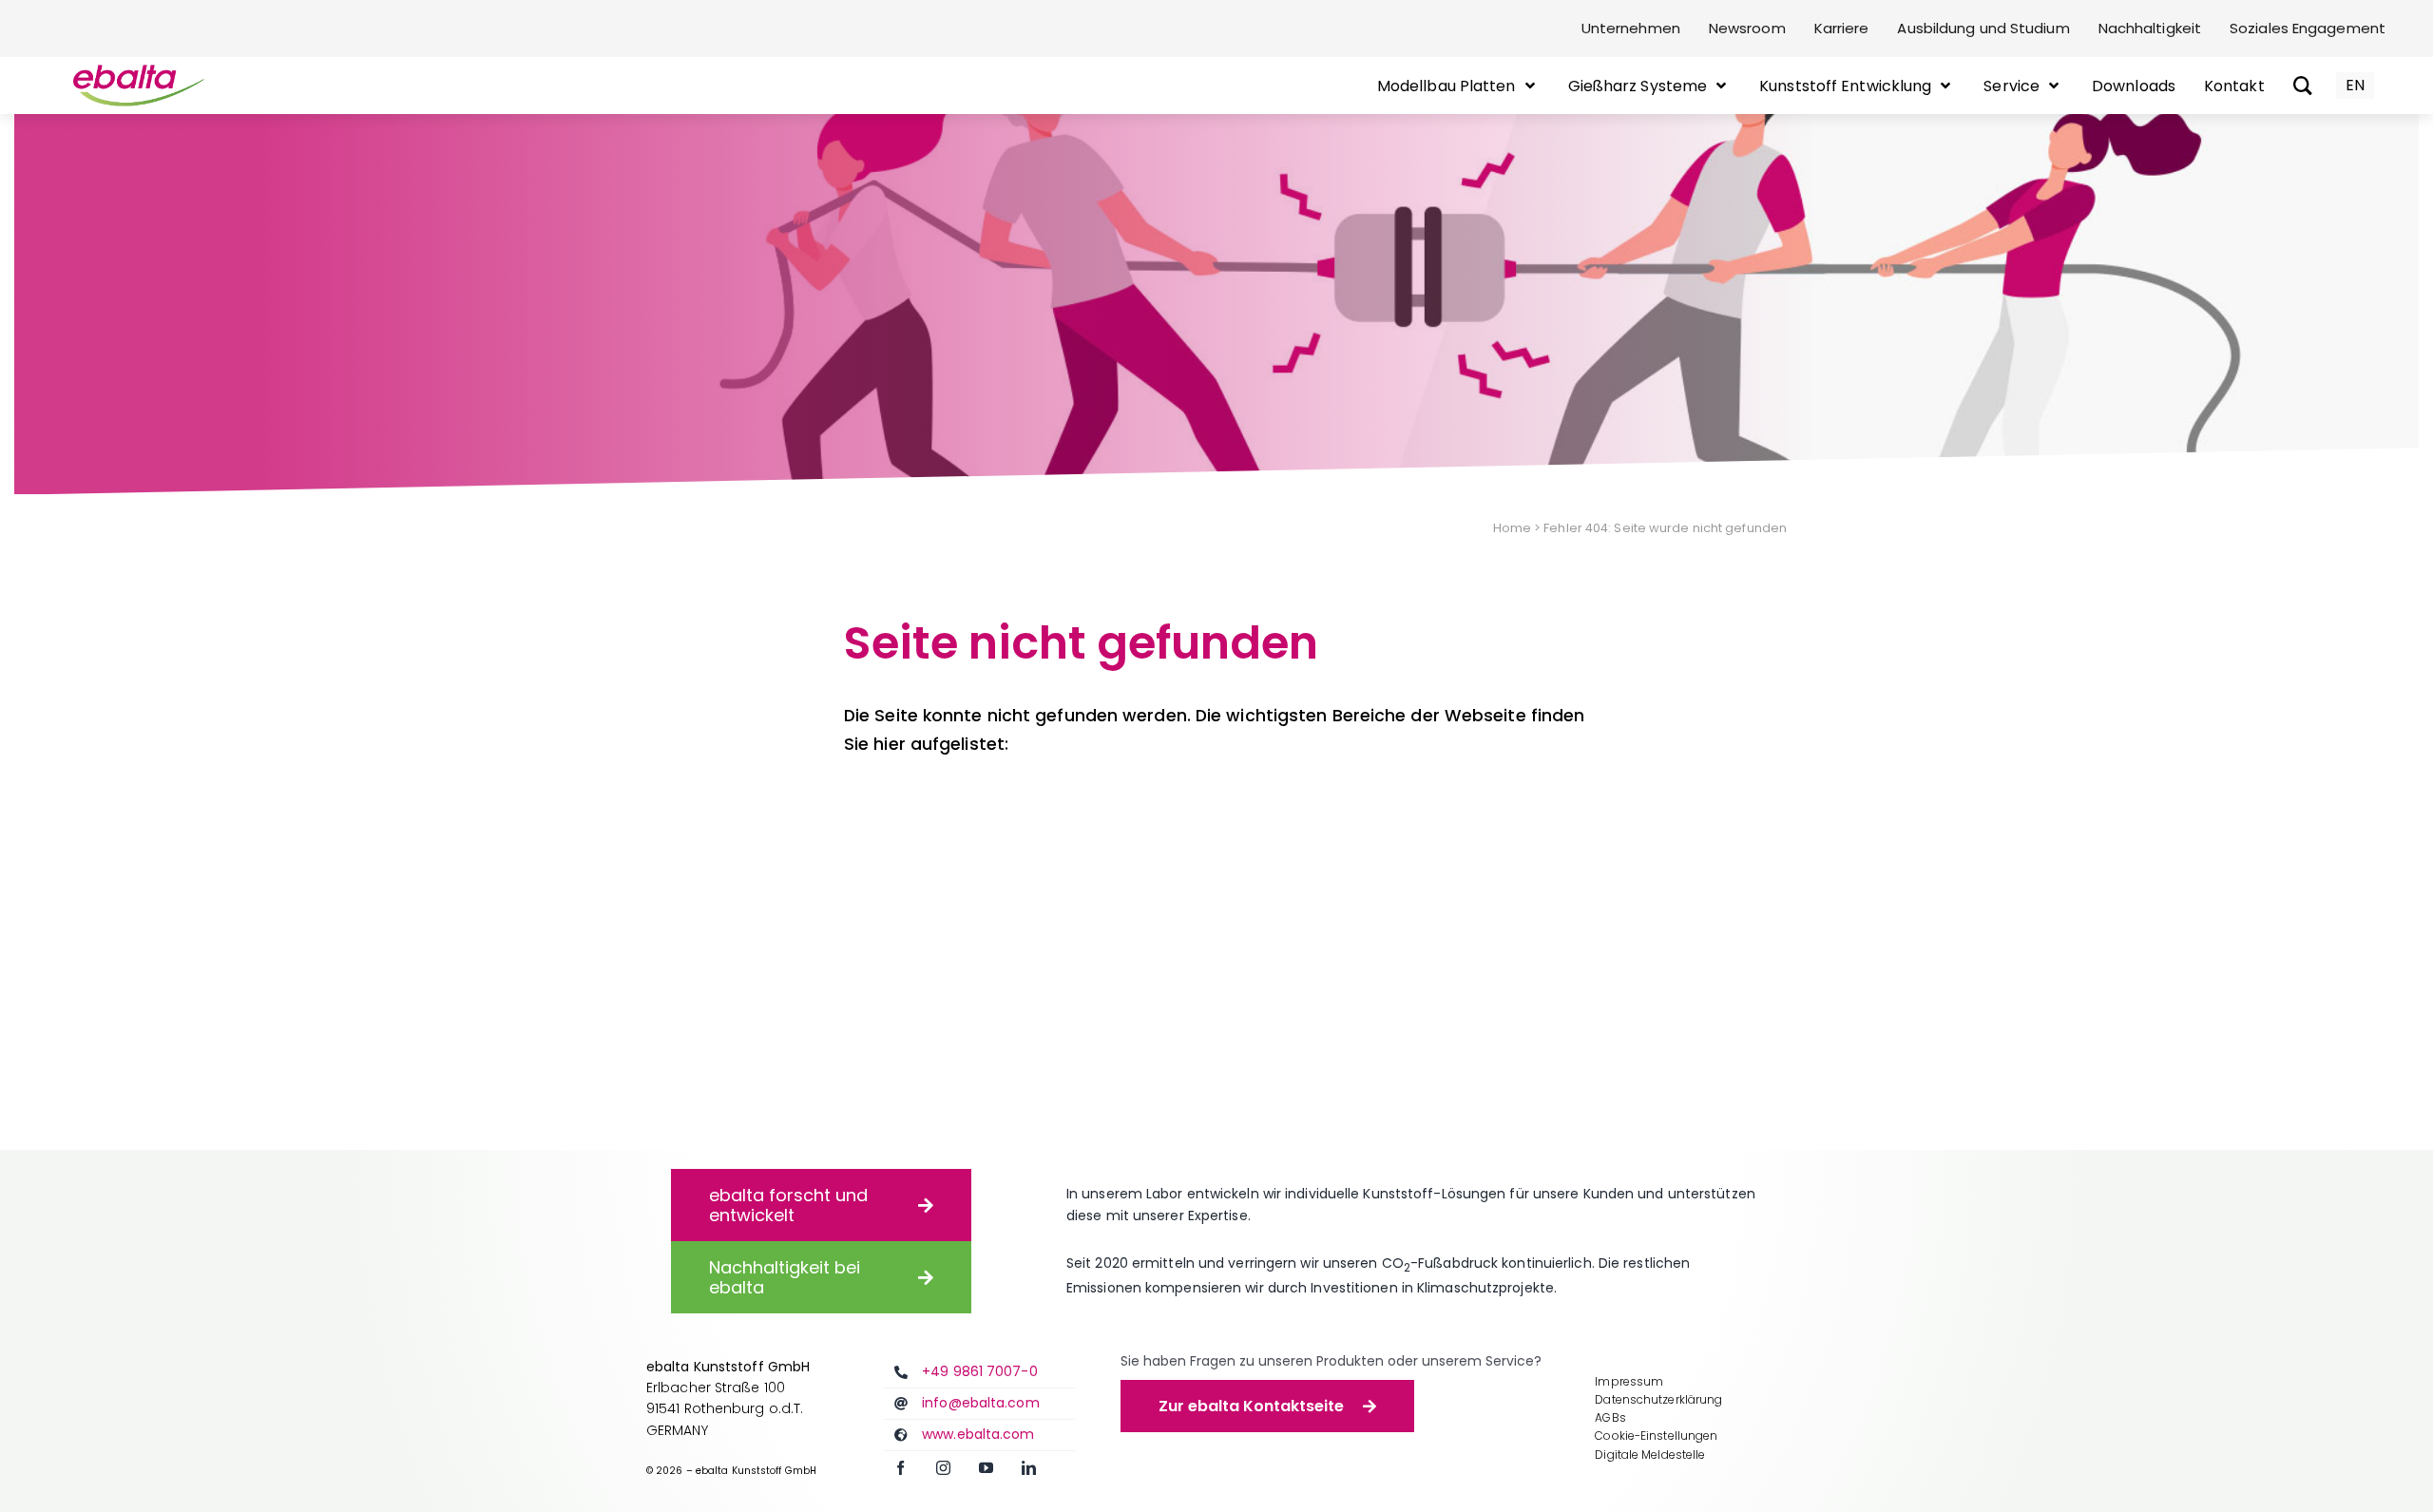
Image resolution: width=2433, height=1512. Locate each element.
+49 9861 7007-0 (980, 1371)
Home (1512, 528)
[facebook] (900, 1468)
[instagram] (943, 1468)
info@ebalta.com (981, 1403)
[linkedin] (1029, 1468)
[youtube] (986, 1468)
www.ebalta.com (978, 1434)
